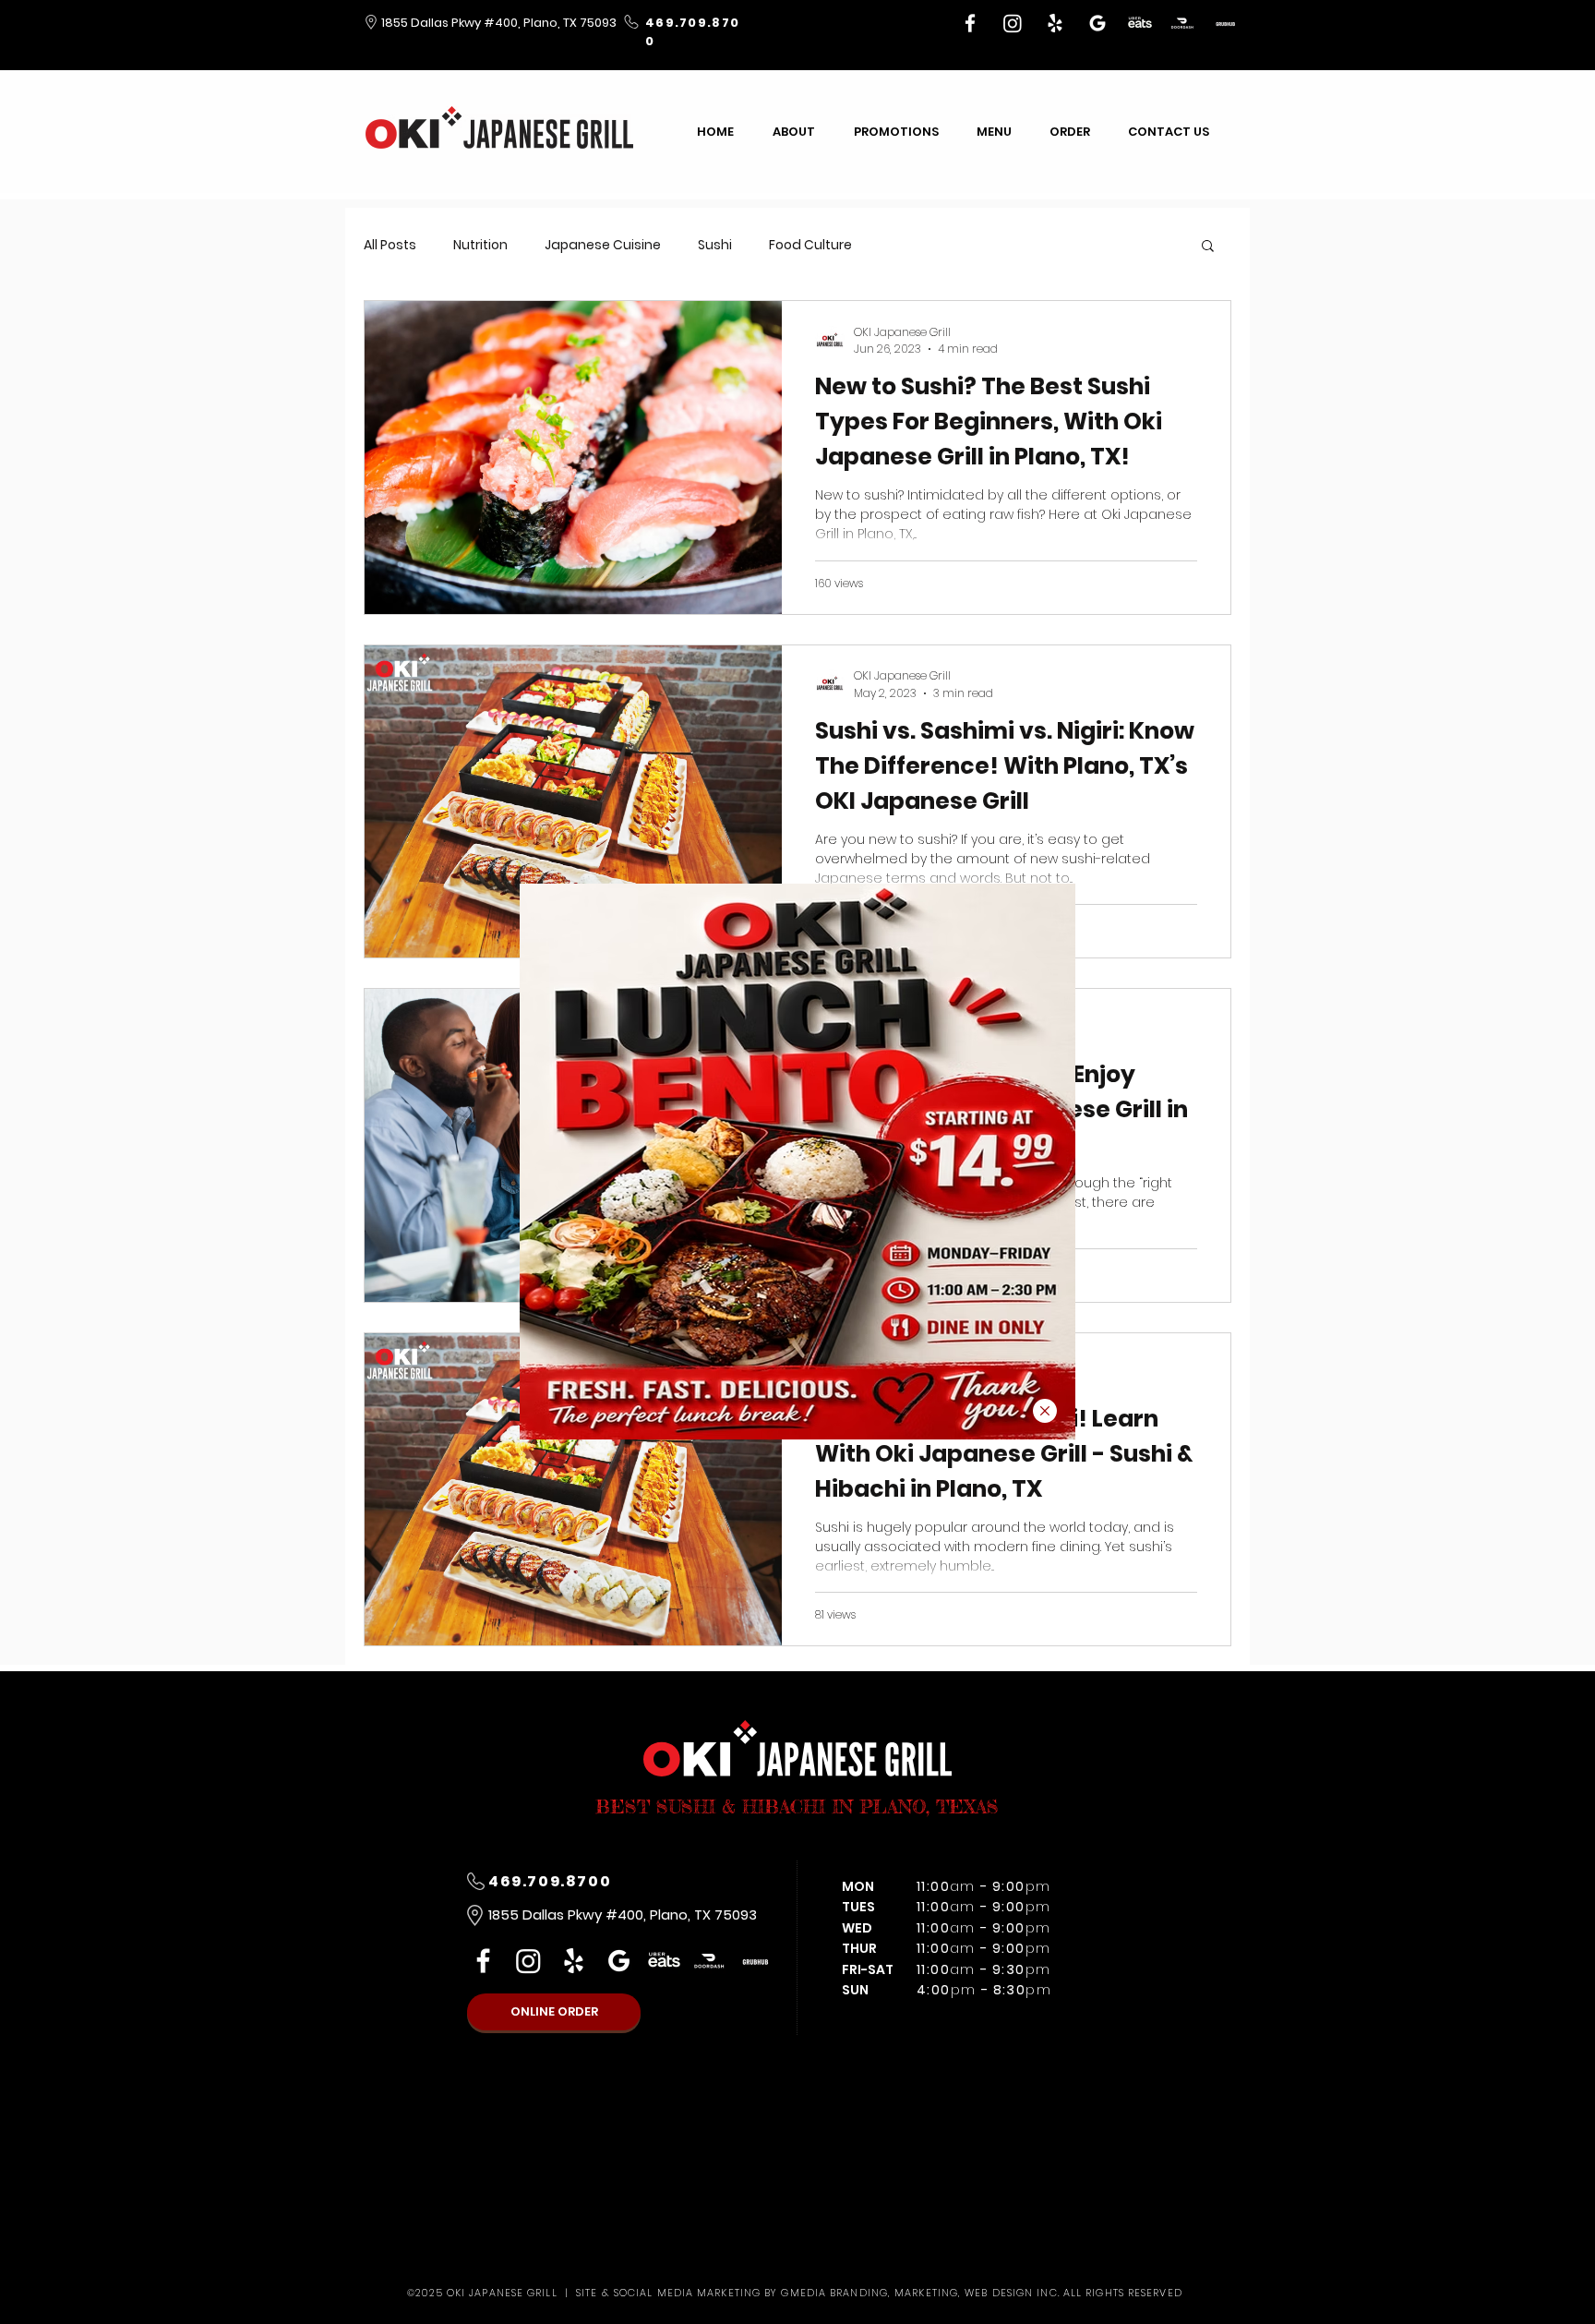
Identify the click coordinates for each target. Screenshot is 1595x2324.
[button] (1045, 1411)
